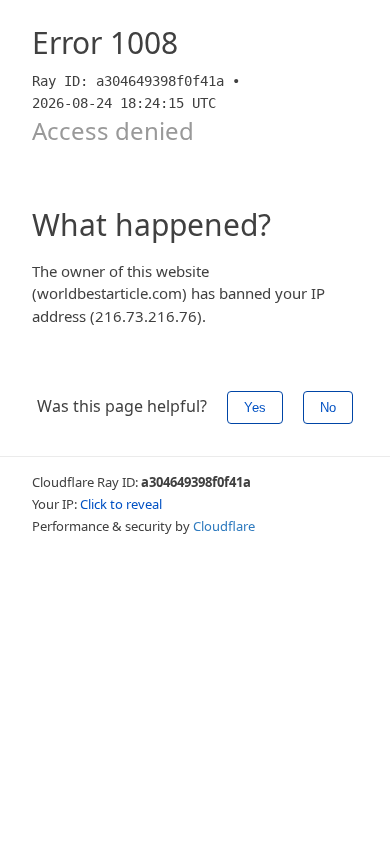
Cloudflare (224, 526)
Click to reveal (121, 504)
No (328, 407)
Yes (255, 407)
